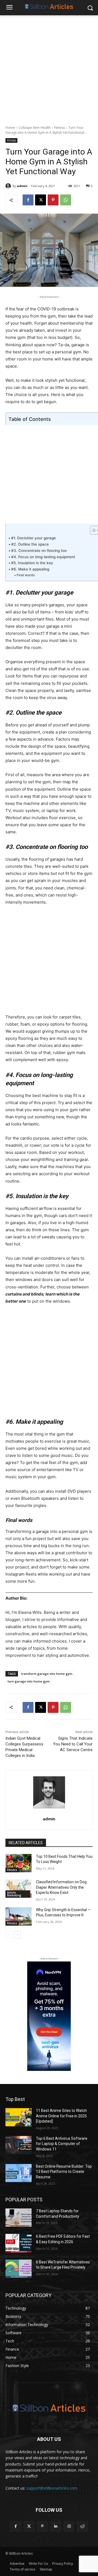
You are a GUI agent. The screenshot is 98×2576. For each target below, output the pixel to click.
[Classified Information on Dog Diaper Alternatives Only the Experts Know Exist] (19, 1889)
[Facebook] (28, 200)
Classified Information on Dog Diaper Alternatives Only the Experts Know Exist (61, 1887)
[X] (41, 200)
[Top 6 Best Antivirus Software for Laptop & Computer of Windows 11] (19, 2145)
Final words (26, 575)
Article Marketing (14, 1894)
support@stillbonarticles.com (52, 2488)
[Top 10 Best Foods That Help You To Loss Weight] (19, 1863)
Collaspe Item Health (35, 128)
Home (10, 128)
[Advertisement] (49, 67)
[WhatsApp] (66, 200)
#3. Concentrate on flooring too (39, 551)
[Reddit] (82, 2526)
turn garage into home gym (29, 1681)
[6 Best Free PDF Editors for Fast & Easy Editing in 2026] (19, 2243)
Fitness (59, 128)
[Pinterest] (53, 200)
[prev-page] (9, 1935)
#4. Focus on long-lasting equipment (43, 557)
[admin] (9, 186)
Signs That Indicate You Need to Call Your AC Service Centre (73, 1744)
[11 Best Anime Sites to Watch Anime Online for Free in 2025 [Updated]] (19, 2117)
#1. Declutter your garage (33, 538)
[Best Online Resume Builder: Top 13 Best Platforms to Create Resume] (19, 2173)
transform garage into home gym (47, 1674)
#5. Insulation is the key (32, 563)
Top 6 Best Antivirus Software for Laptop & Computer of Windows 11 (62, 2144)
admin (22, 186)
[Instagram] (69, 2526)
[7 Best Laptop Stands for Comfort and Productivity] (19, 2218)
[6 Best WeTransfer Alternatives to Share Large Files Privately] (19, 2269)
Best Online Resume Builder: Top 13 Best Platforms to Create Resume (64, 2172)
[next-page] (18, 1935)
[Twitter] (29, 2526)
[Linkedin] (56, 2526)
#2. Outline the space (30, 544)
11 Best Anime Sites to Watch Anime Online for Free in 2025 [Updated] (61, 2116)
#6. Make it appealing (30, 569)
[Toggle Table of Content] (92, 530)
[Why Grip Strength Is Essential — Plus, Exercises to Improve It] (19, 1916)
